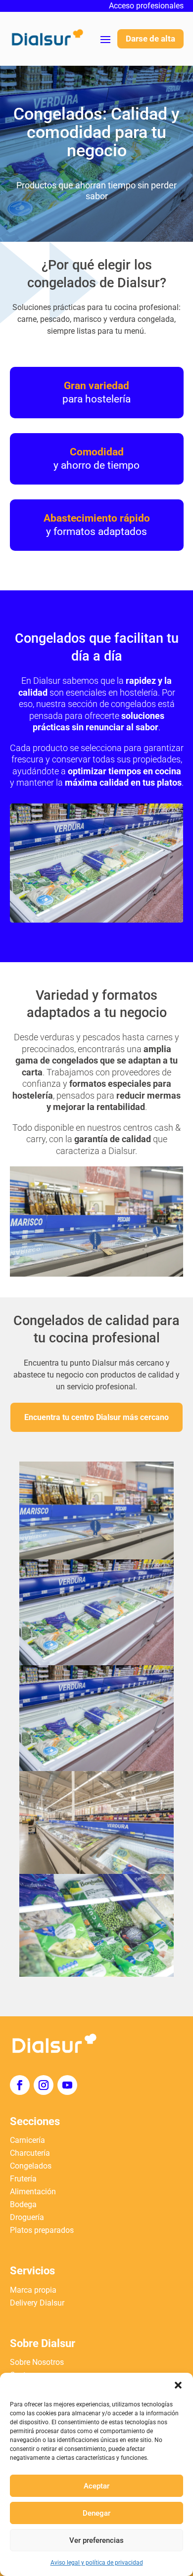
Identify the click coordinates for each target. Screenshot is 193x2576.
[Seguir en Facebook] (20, 2085)
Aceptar (96, 2486)
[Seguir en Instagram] (44, 2085)
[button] (178, 2385)
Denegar (96, 2513)
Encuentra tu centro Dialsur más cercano (96, 1417)
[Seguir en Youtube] (67, 2085)
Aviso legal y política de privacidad (97, 2563)
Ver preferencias (96, 2540)
